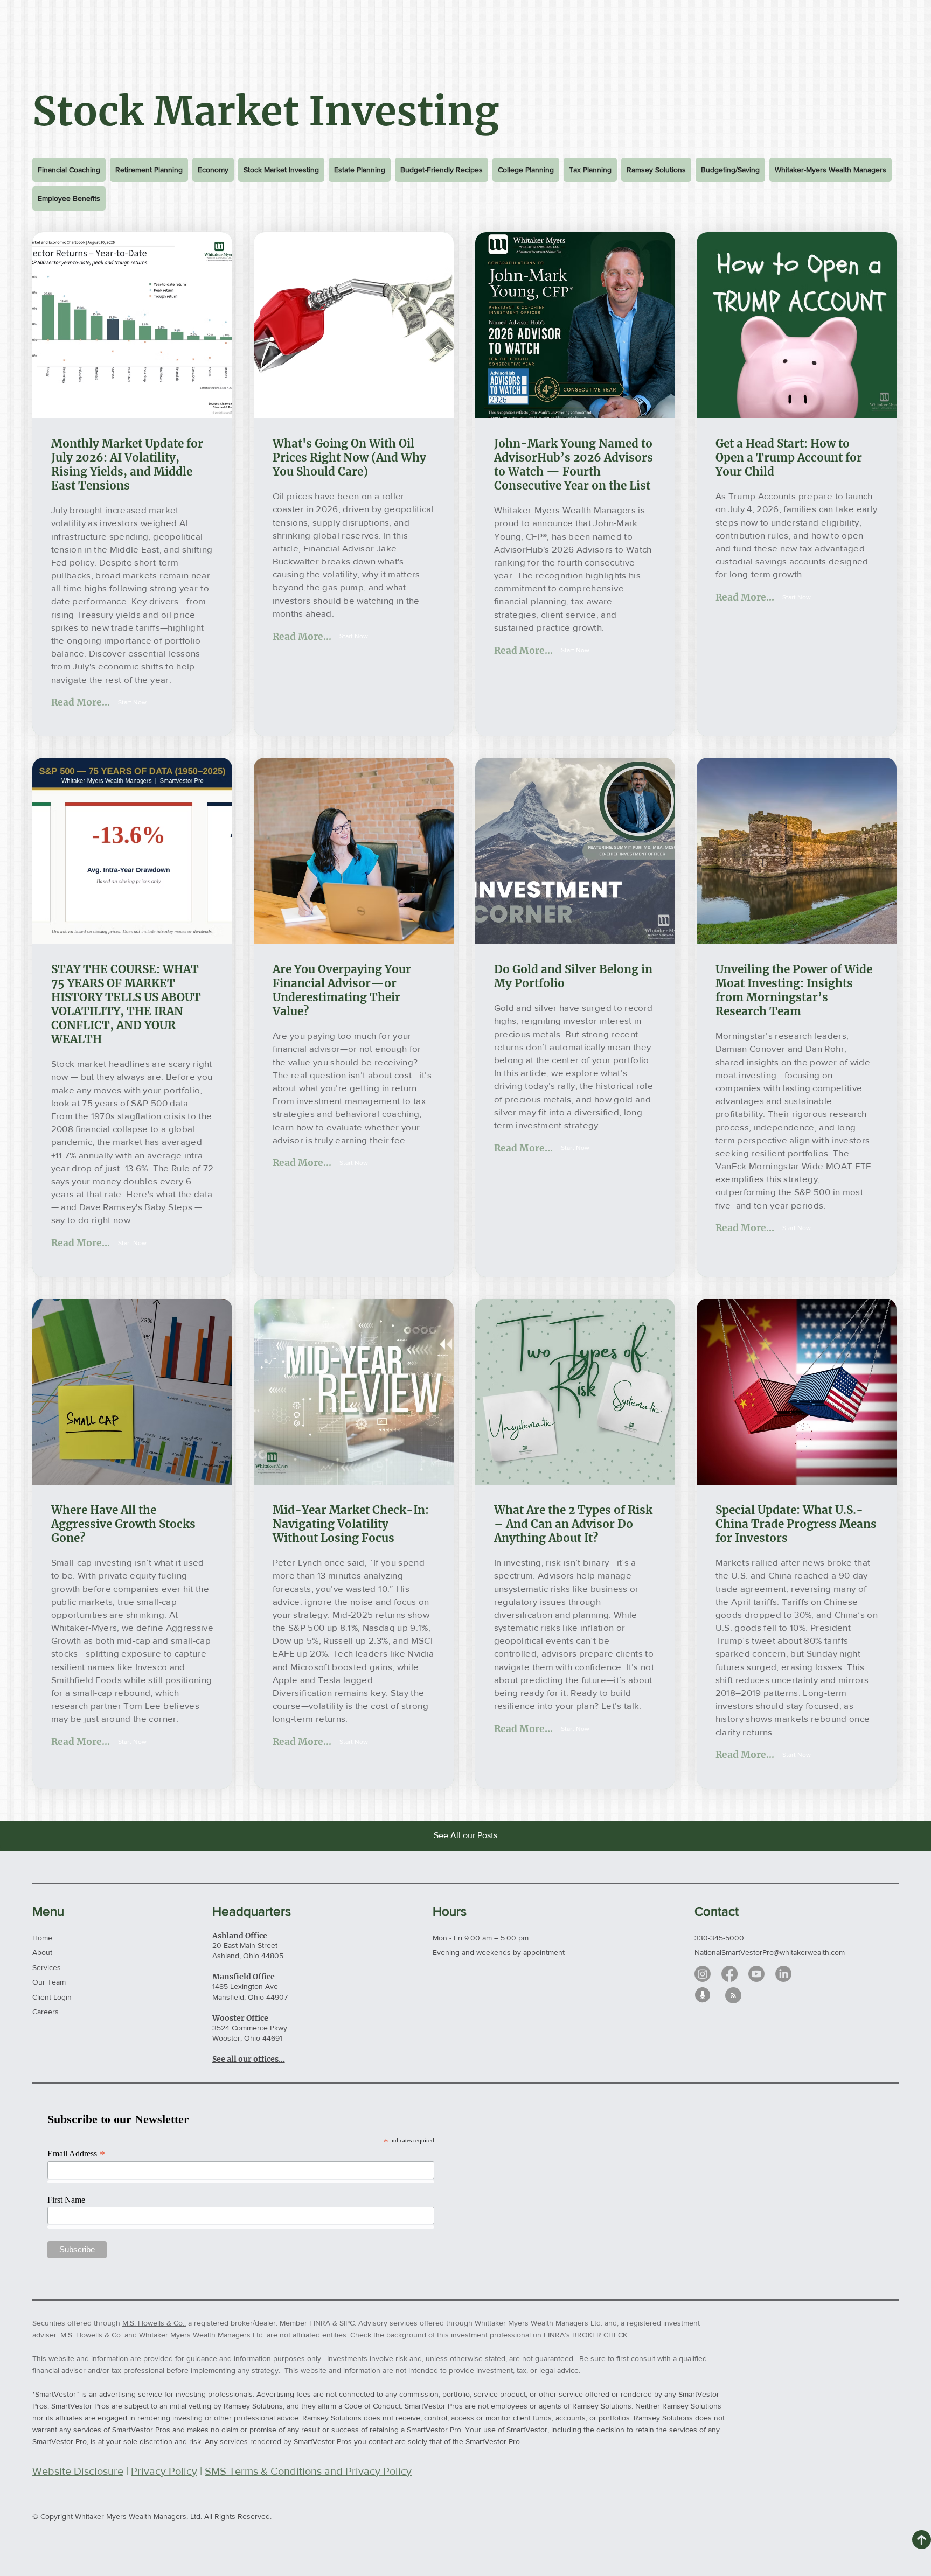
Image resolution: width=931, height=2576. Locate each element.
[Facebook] (729, 1974)
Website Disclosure (78, 2471)
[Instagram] (703, 1974)
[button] (133, 702)
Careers (46, 2012)
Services (47, 1967)
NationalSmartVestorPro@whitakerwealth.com (770, 1952)
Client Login (52, 1997)
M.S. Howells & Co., (154, 2323)
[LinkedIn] (783, 1974)
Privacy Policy (164, 2471)
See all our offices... (249, 2059)
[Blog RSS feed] (733, 1996)
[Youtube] (756, 1974)
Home (42, 1938)
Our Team (49, 1982)
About (42, 1952)
